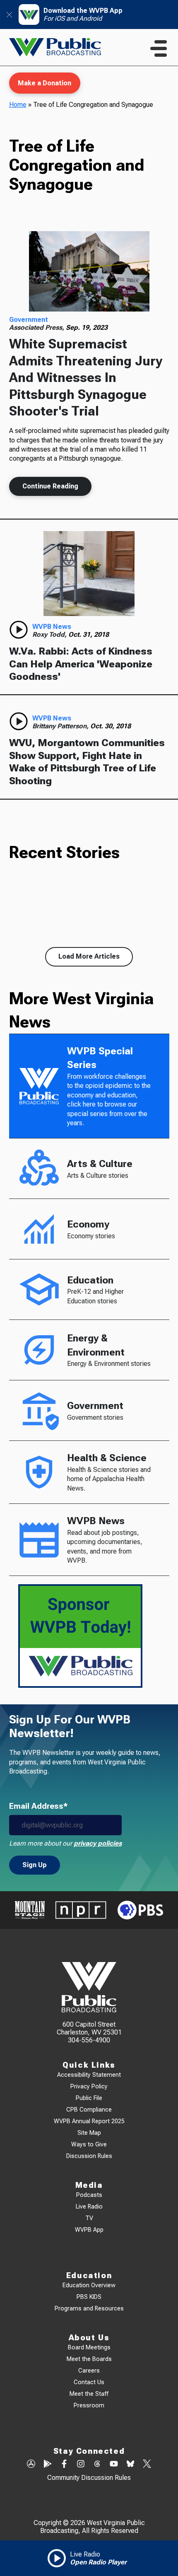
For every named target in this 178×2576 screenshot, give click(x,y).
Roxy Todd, (50, 634)
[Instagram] (81, 2465)
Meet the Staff (89, 2394)
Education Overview (89, 2285)
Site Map (89, 2133)
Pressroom (89, 2406)
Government (29, 320)
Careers (89, 2371)
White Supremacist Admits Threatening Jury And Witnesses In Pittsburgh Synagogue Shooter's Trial (86, 378)
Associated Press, (37, 327)
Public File (89, 2098)
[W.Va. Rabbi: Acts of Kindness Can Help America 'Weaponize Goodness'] (89, 574)
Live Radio (89, 2207)
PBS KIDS (89, 2297)
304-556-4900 (89, 2040)
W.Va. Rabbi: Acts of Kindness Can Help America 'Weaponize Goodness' (81, 664)
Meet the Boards (89, 2359)
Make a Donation (44, 83)
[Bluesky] (130, 2465)
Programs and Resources (89, 2309)
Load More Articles (89, 956)
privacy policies (98, 1843)
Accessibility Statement (89, 2075)
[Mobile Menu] (159, 48)
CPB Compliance (89, 2110)
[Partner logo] (30, 1910)
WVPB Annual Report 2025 (89, 2121)
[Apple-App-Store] (31, 2465)
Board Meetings (89, 2348)
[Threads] (97, 2465)
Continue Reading (50, 486)
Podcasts (89, 2195)
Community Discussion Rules (89, 2478)
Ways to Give (89, 2145)
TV (89, 2218)
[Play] (19, 630)
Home (18, 105)
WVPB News (52, 627)
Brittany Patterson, (61, 726)
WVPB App (89, 2230)
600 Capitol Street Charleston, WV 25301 (89, 2028)
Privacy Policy (89, 2087)
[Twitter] (147, 2465)
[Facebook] (64, 2465)
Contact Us (89, 2382)
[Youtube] (114, 2465)
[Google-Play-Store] (48, 2465)
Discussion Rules (89, 2156)
